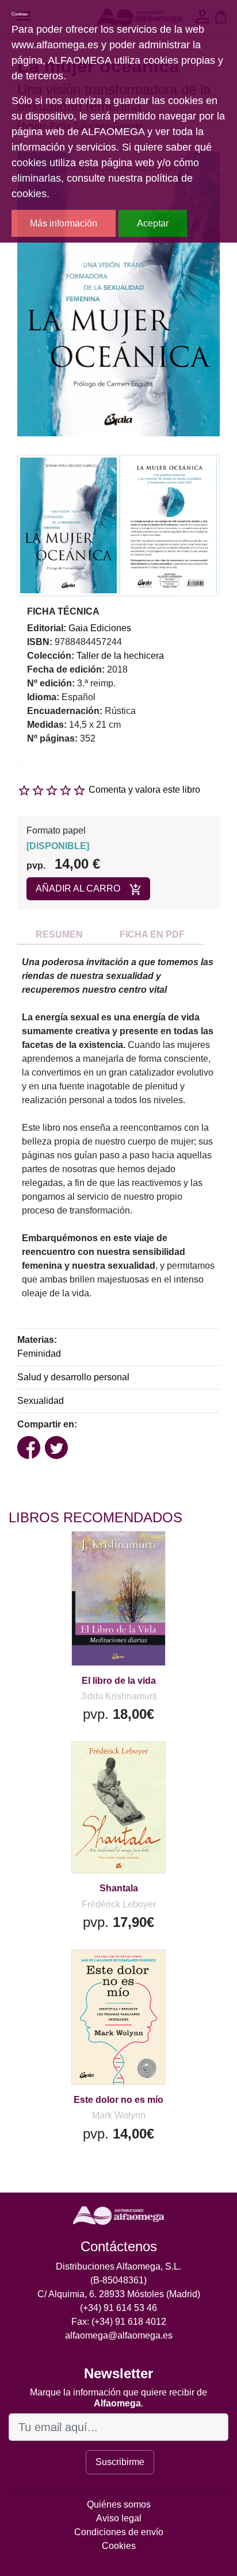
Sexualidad (41, 1401)
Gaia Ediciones (100, 628)
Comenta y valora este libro (144, 790)
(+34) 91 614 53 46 (118, 2308)
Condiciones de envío (119, 2532)
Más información (64, 223)
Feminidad (39, 1354)
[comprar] (80, 1554)
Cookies (119, 2546)
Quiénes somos (119, 2504)
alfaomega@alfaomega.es (119, 2335)
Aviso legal (119, 2518)
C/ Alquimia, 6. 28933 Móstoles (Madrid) (119, 2294)
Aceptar (153, 223)
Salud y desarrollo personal (73, 1377)
